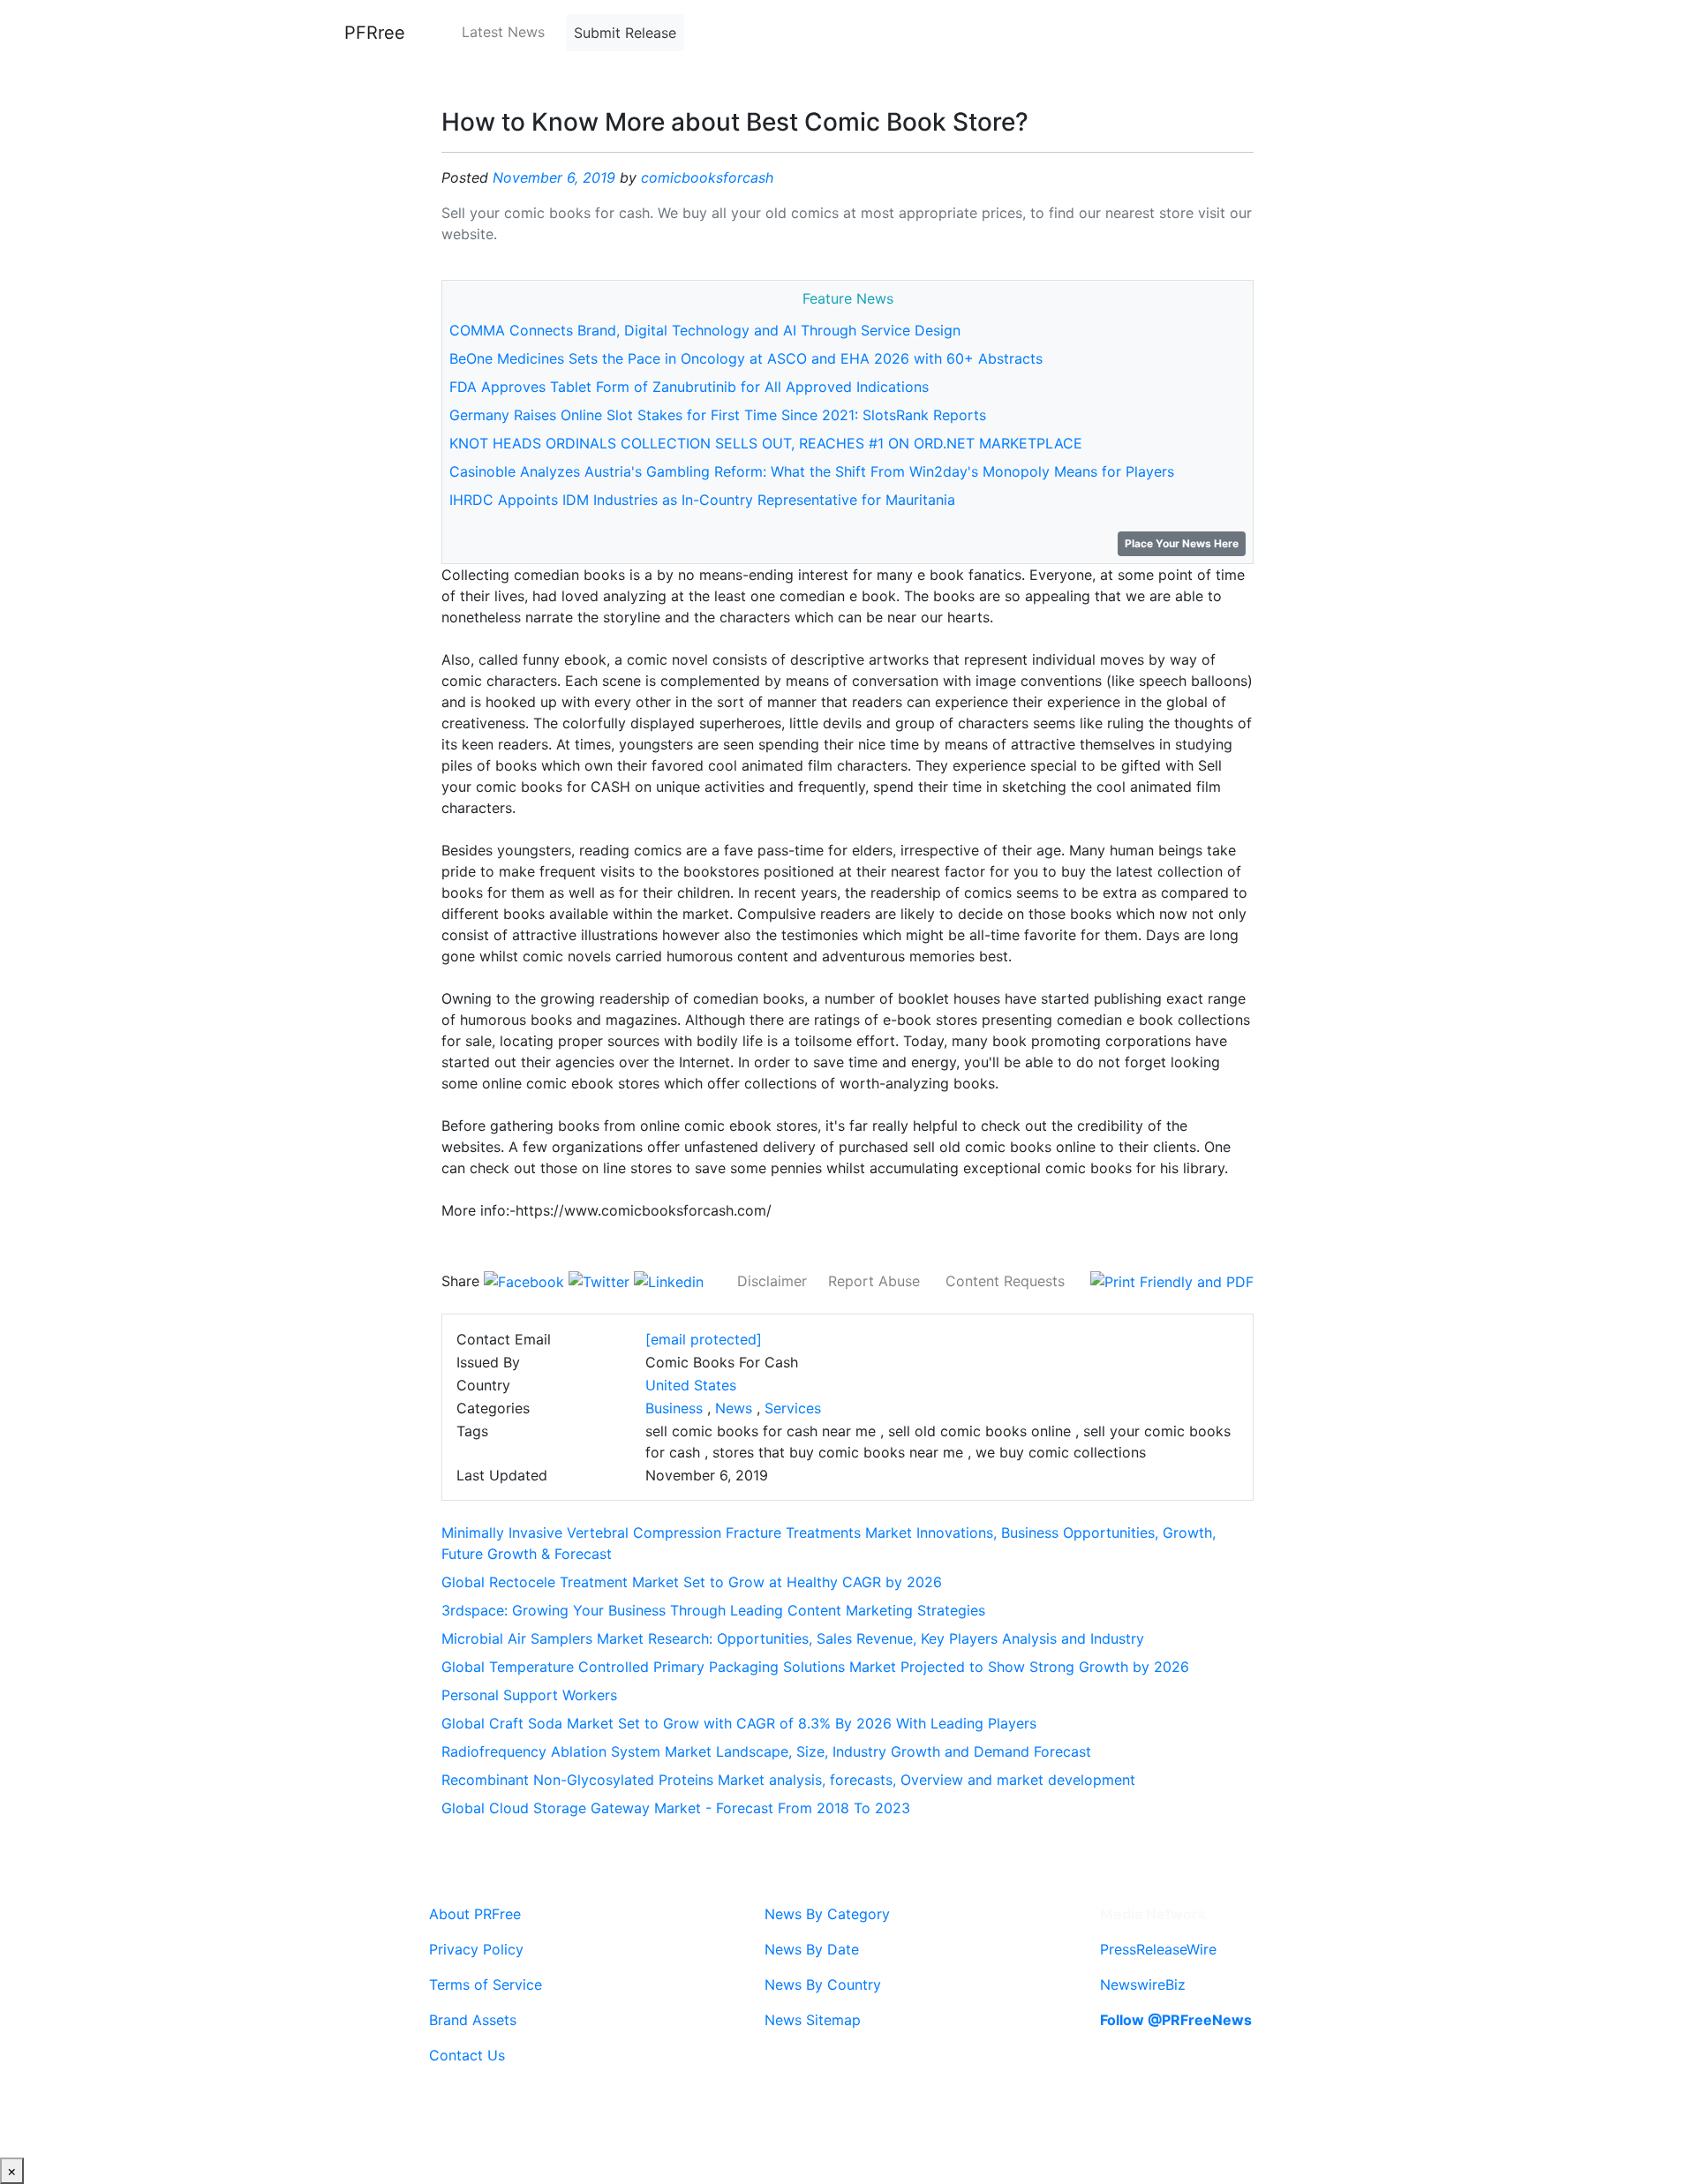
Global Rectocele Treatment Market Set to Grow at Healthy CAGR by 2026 (692, 1582)
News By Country (823, 1984)
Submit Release (625, 33)
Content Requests (1005, 1281)
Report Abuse (874, 1281)
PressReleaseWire (1158, 1949)
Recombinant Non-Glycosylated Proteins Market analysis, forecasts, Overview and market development (788, 1780)
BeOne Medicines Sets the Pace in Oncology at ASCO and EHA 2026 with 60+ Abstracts (746, 358)
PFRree (375, 33)
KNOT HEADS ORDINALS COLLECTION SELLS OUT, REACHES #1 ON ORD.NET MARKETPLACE (766, 443)
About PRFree (475, 1914)
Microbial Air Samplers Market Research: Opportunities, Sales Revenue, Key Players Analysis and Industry (793, 1638)
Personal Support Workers (529, 1695)
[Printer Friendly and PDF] (1172, 1281)
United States (691, 1385)
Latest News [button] (503, 32)
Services (793, 1408)
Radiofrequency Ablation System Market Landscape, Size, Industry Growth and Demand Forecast (766, 1751)
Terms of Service (486, 1984)
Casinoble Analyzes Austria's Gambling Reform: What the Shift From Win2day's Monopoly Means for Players (812, 471)
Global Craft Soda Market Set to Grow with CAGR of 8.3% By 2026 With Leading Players (739, 1723)
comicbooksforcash (707, 177)
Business (674, 1408)
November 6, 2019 (554, 177)
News (734, 1408)
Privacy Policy (476, 1949)
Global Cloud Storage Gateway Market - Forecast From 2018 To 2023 (676, 1808)
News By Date (812, 1949)
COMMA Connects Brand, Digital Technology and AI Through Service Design (705, 330)
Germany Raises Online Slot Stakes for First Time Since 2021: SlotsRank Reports (718, 415)
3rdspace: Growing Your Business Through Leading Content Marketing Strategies (713, 1610)
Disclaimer (772, 1281)
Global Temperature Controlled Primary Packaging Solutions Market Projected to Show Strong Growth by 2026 (815, 1667)
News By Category (827, 1914)
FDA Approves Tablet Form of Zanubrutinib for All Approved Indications (689, 387)
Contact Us (467, 2055)
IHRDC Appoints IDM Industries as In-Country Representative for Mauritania (702, 500)
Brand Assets (473, 2020)
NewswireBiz (1143, 1984)
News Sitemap (813, 2020)
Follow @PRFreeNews (1176, 2020)
